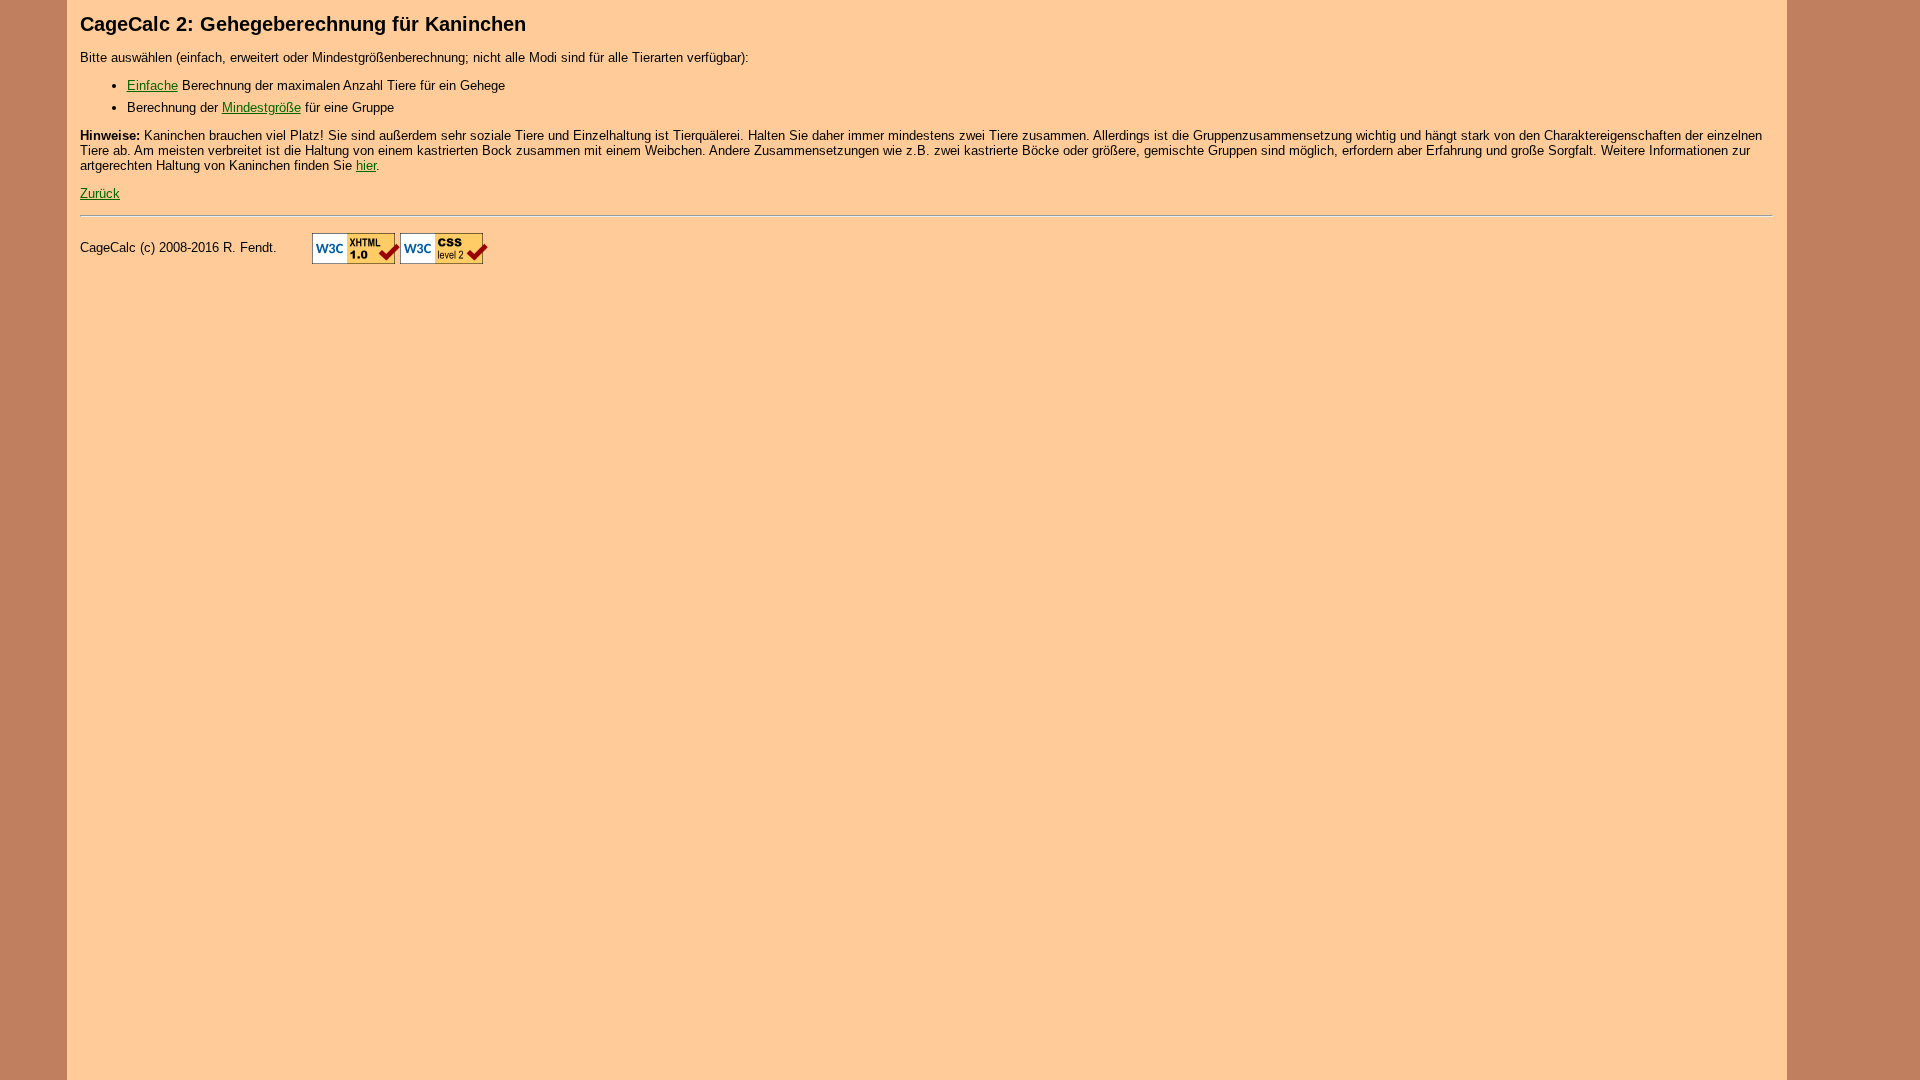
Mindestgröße (261, 107)
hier (366, 165)
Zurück (100, 193)
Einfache (152, 85)
